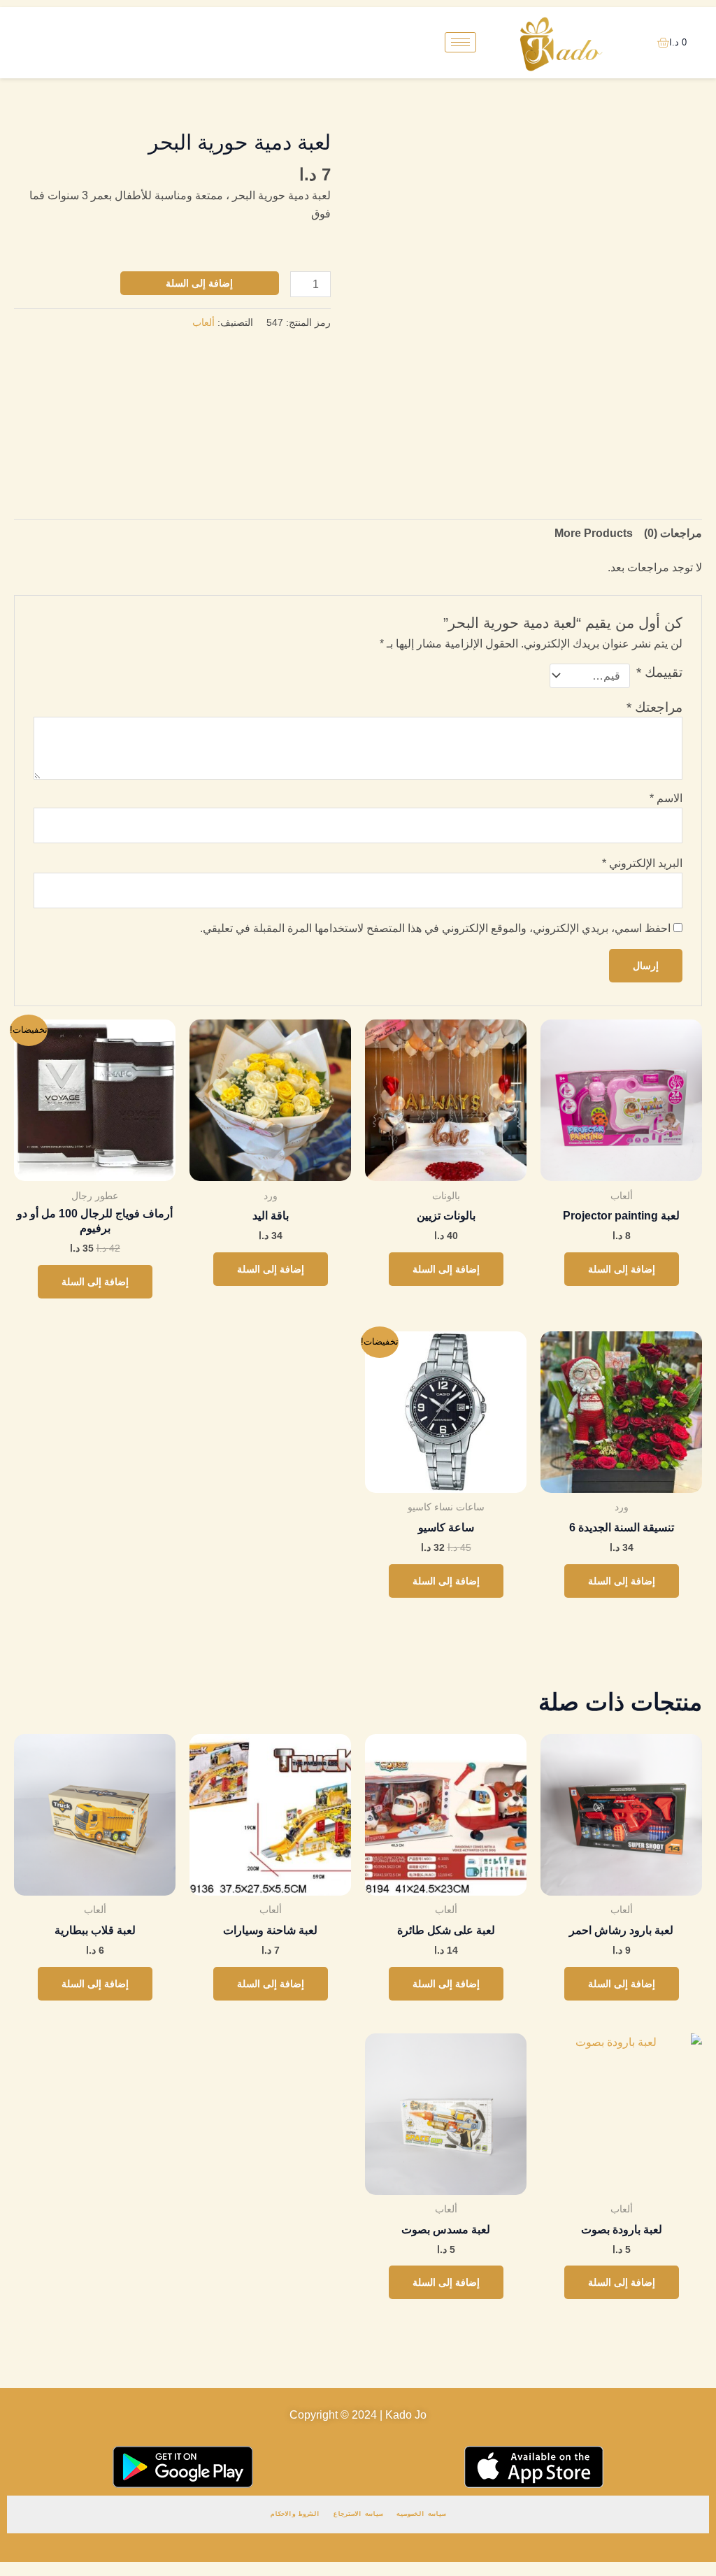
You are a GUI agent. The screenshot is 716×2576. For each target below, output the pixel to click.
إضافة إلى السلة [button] (622, 1269)
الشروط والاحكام (295, 2514)
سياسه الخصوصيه (421, 2514)
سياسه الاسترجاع (358, 2514)
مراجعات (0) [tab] (673, 533)
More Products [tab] (594, 533)
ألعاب (203, 322)
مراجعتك (654, 707)
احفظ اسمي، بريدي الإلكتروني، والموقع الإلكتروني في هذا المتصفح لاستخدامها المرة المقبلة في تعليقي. (435, 928)
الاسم (666, 798)
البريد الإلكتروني (642, 863)
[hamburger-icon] (460, 42)
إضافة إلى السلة (199, 283)
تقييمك (659, 672)
